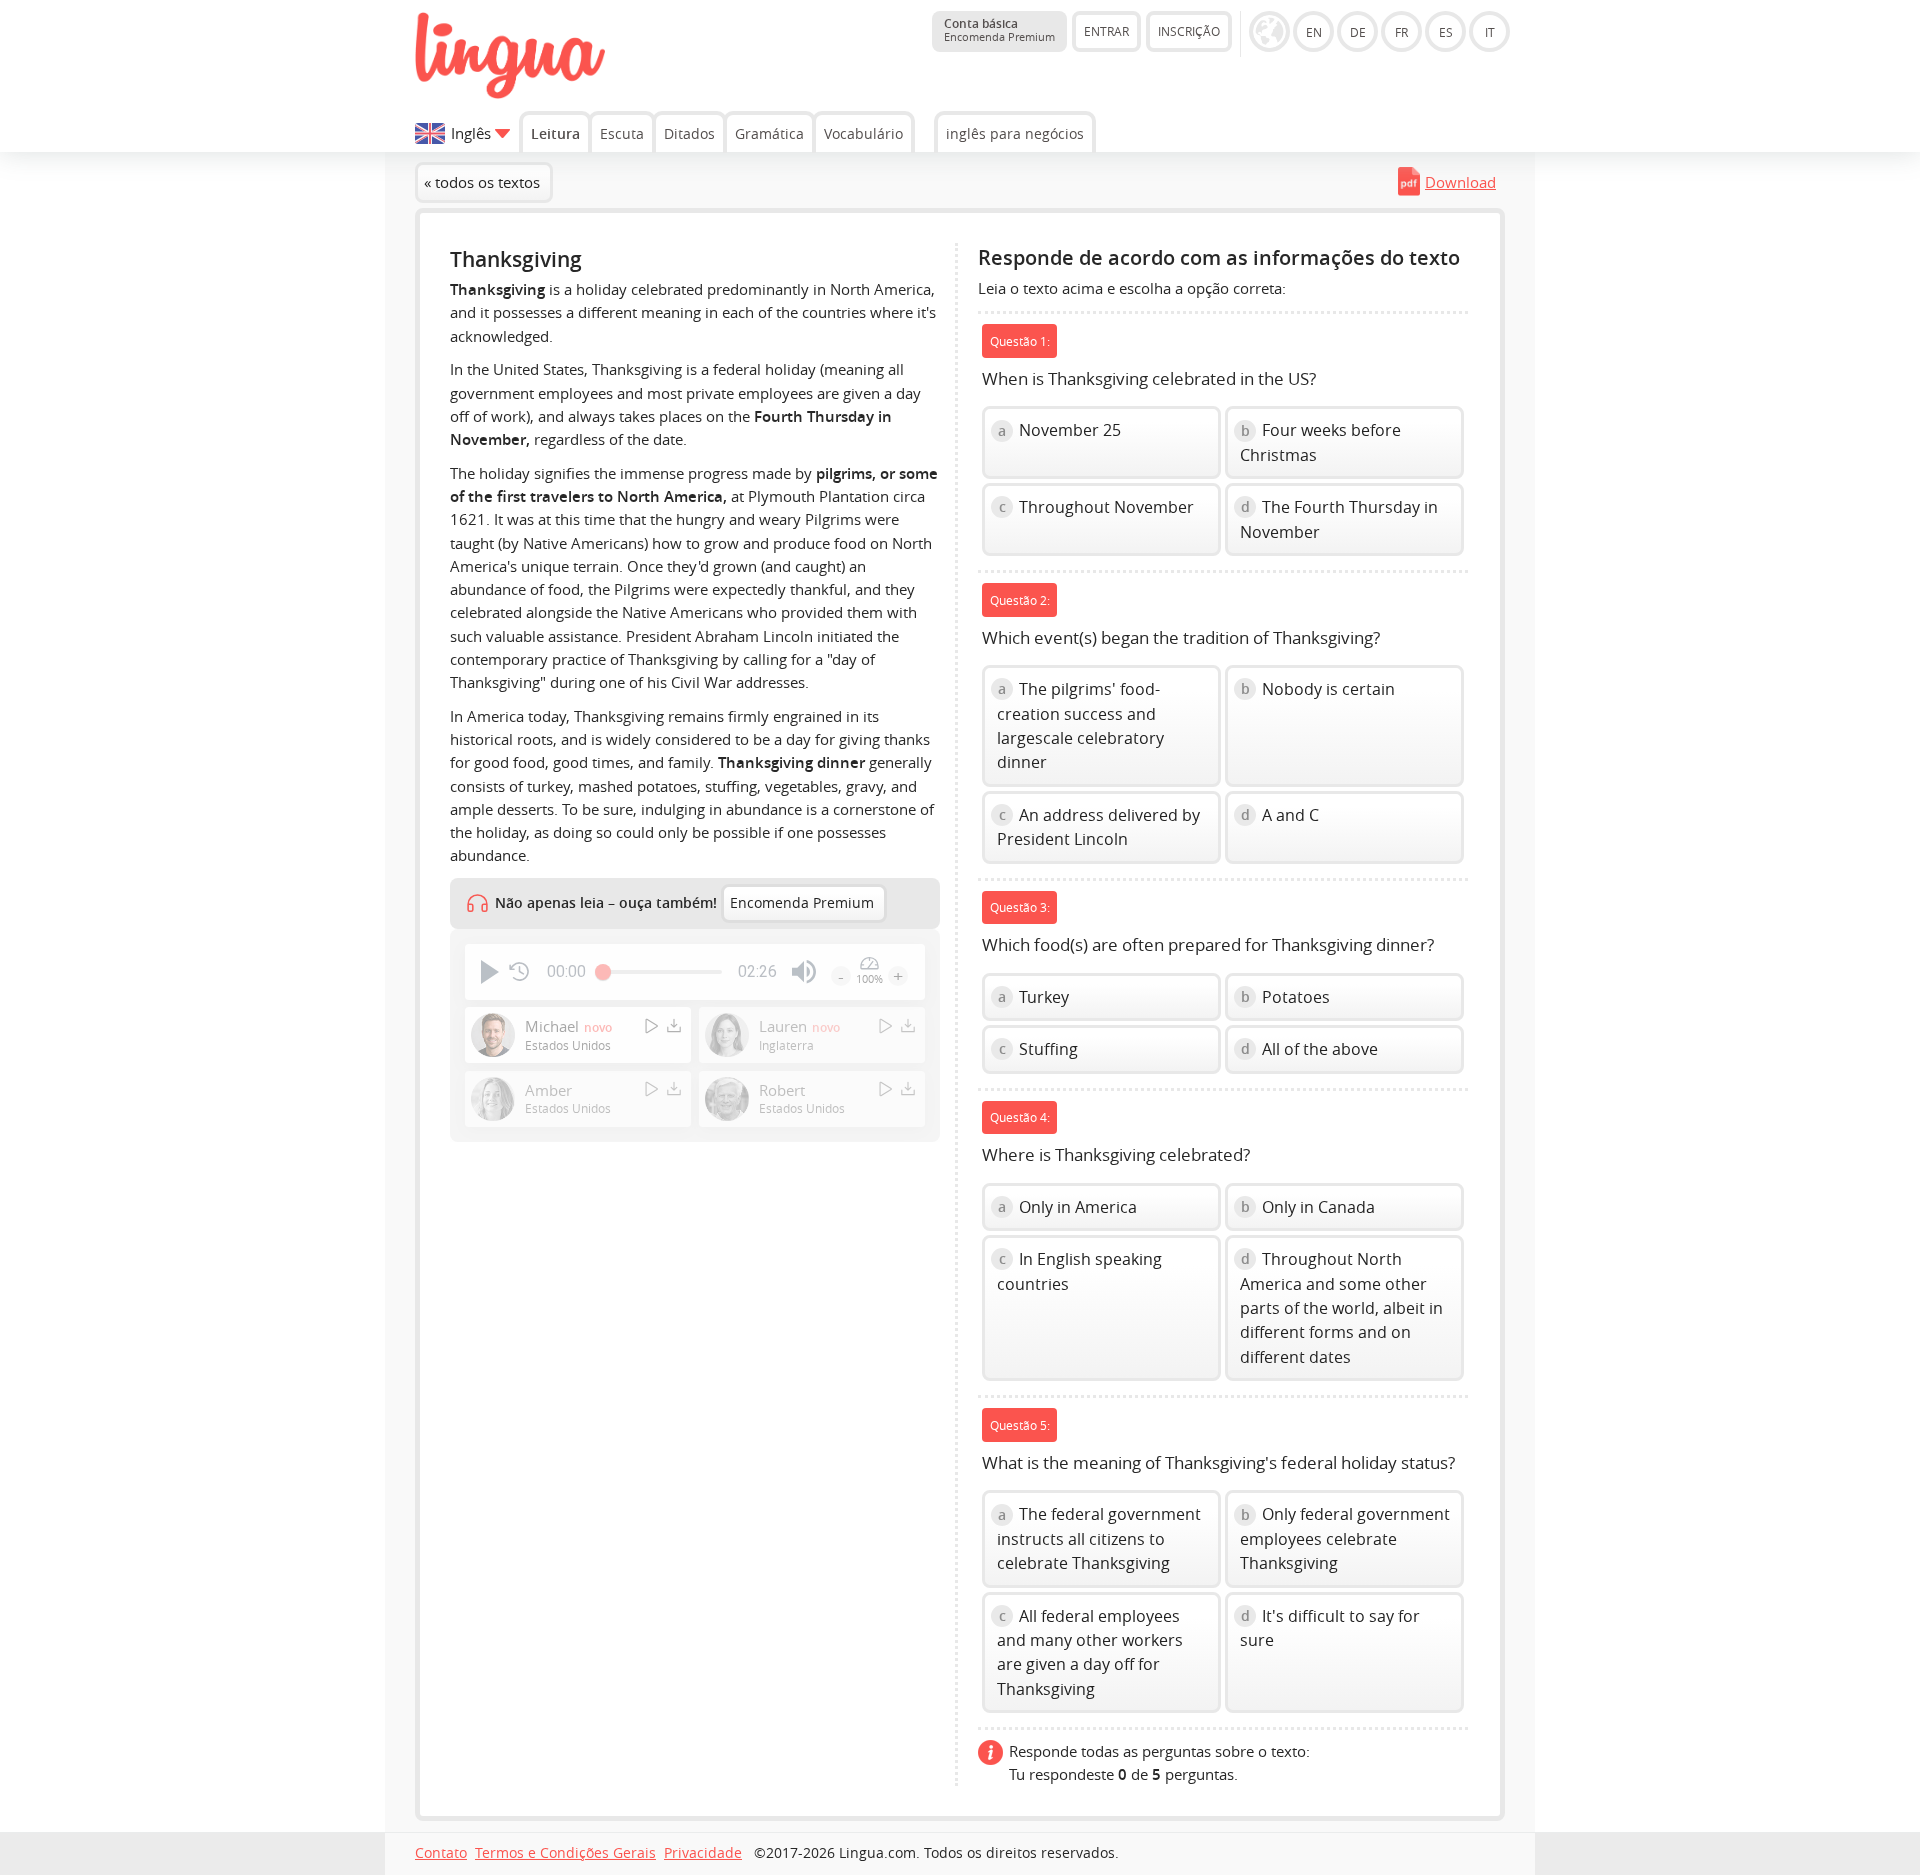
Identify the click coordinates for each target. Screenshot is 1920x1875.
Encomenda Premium (802, 903)
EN (1314, 32)
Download (1460, 182)
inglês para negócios (1015, 133)
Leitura (555, 133)
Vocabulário (863, 133)
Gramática (769, 133)
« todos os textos (482, 182)
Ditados (689, 133)
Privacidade (703, 1853)
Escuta (622, 133)
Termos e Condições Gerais (565, 1853)
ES (1446, 32)
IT (1490, 32)
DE (1358, 32)
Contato (441, 1853)
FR (1401, 32)
